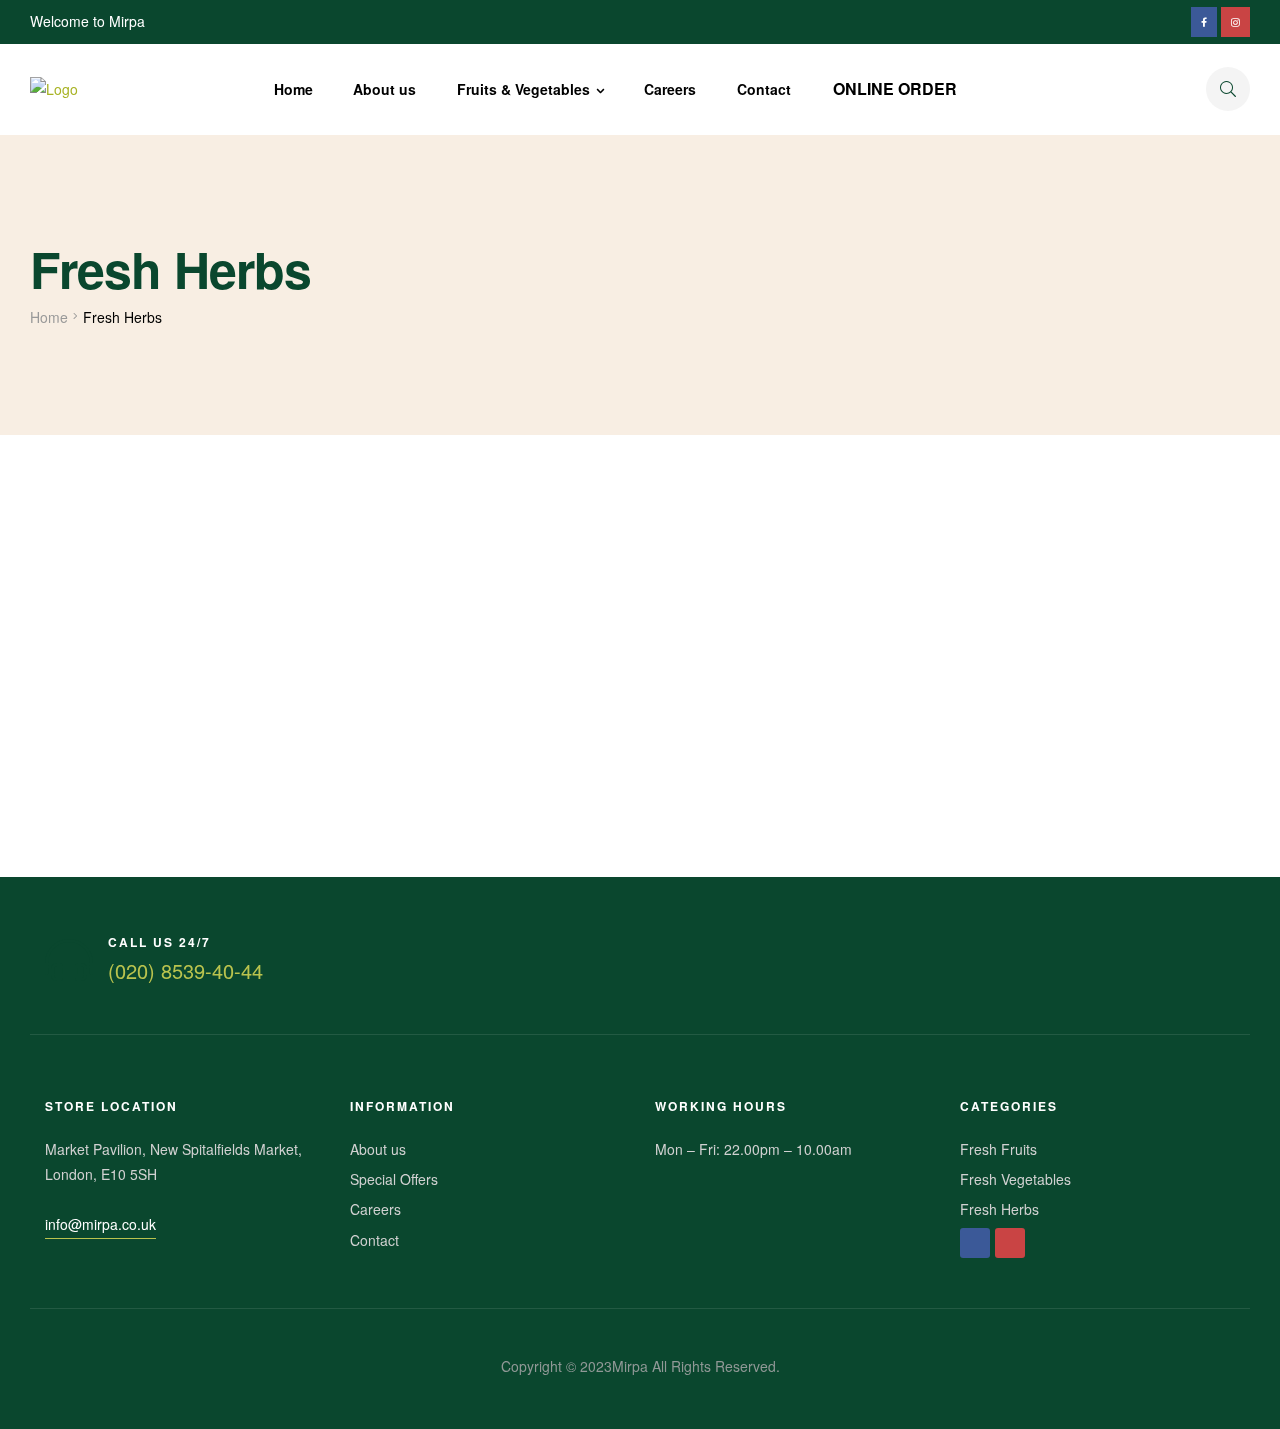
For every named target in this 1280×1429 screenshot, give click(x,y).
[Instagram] (1010, 1243)
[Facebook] (975, 1243)
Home (49, 317)
